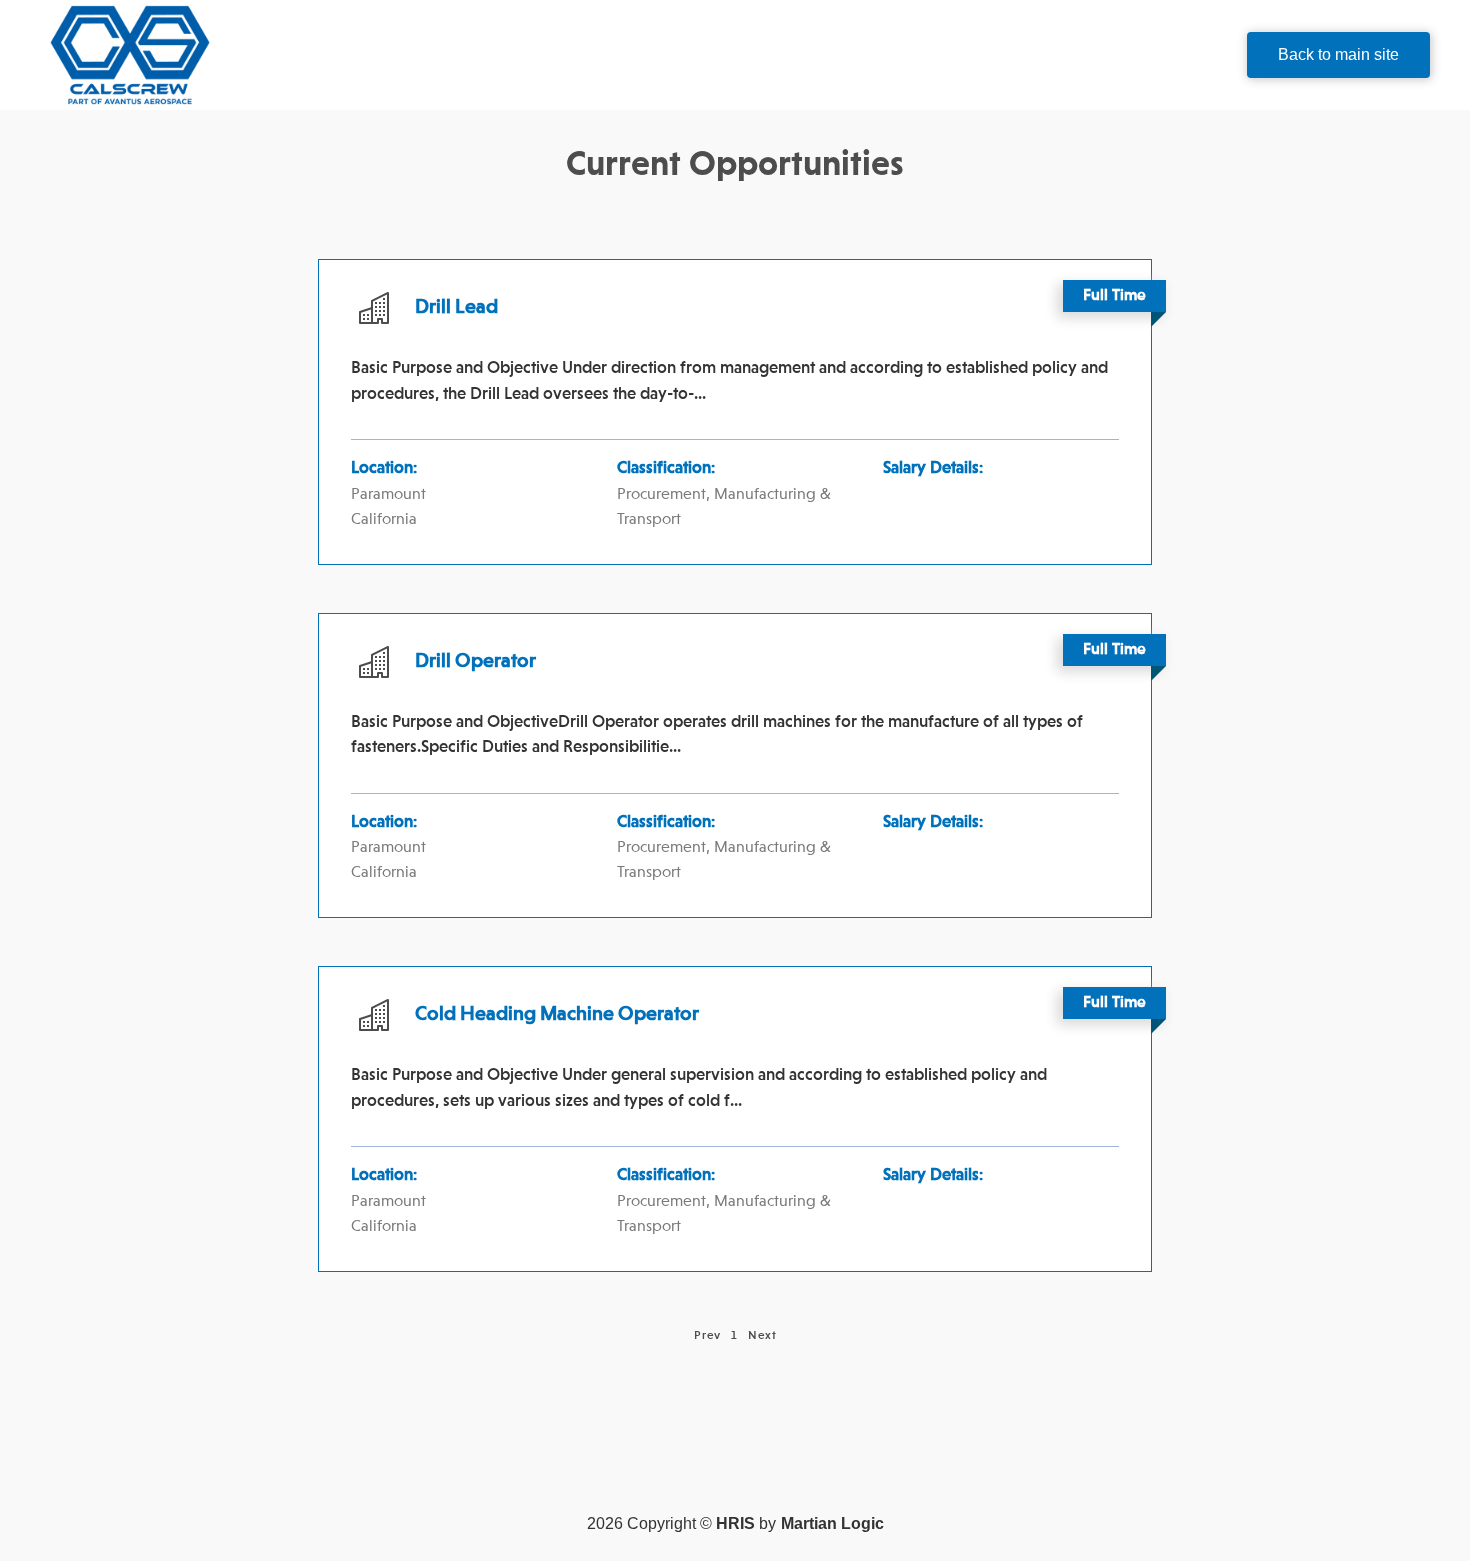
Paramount (388, 495)
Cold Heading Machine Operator (557, 1015)
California (384, 520)
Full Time (1114, 296)
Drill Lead (456, 308)
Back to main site (1338, 54)
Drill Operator (475, 662)
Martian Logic (832, 1523)
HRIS (735, 1523)
